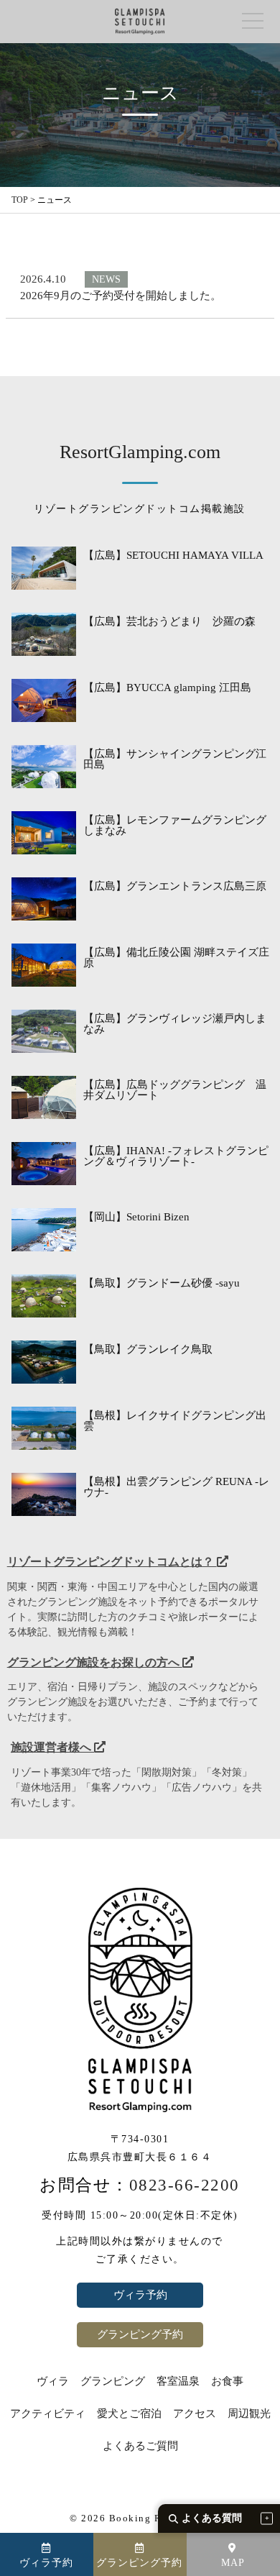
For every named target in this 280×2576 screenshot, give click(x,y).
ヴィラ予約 (140, 2295)
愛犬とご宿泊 (129, 2414)
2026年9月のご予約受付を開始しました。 (121, 296)
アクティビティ (48, 2414)
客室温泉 (178, 2381)
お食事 (227, 2381)
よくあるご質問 (140, 2446)
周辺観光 (249, 2414)
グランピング (113, 2381)
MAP (233, 2563)
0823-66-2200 (185, 2185)
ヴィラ (53, 2381)
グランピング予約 (140, 2334)
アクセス (195, 2414)
